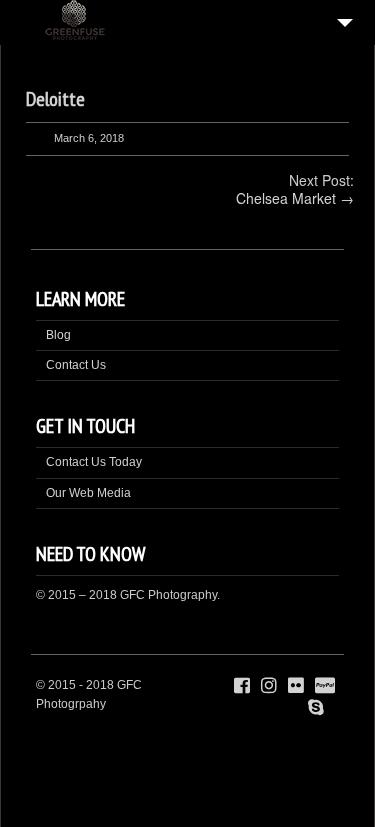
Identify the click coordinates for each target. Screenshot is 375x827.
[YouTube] (335, 708)
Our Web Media (88, 493)
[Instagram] (269, 686)
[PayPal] (325, 686)
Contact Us (76, 365)
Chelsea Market (286, 198)
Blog (58, 335)
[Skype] (316, 708)
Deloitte (55, 99)
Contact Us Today (94, 462)
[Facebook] (242, 686)
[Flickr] (296, 686)
